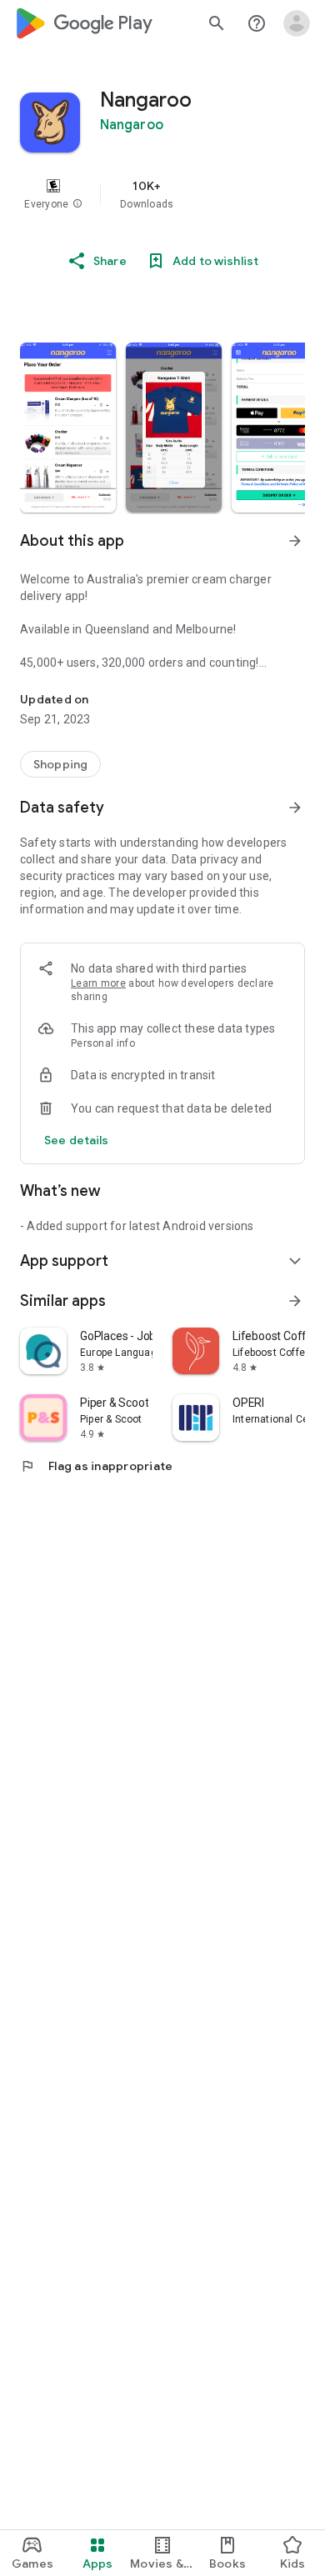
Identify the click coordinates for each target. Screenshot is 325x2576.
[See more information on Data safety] (295, 808)
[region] (162, 194)
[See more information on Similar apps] (295, 1301)
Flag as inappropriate (96, 1466)
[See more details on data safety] (77, 1140)
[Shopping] (60, 764)
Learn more (98, 983)
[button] (77, 204)
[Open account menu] (297, 23)
